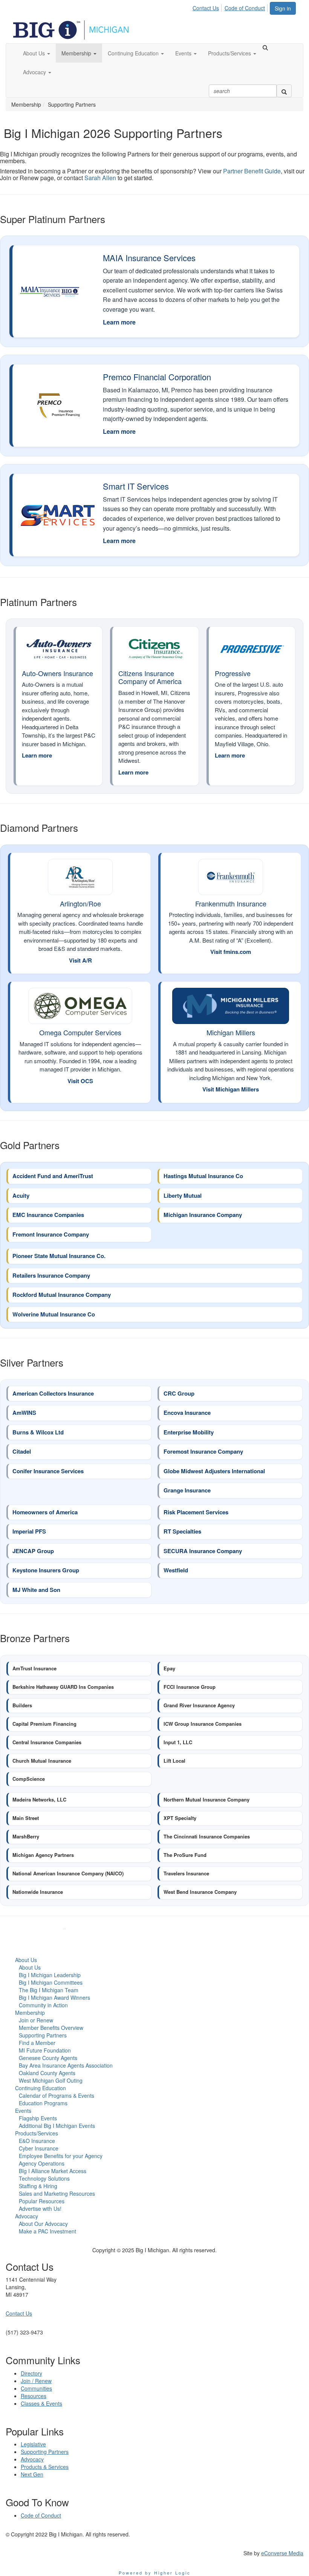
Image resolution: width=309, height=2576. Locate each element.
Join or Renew (36, 2020)
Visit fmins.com (231, 952)
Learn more (119, 322)
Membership (30, 2013)
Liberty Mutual (183, 1196)
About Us (26, 1960)
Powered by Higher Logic (155, 2573)
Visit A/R (80, 960)
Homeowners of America (45, 1512)
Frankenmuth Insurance (231, 903)
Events (23, 2111)
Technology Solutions (44, 2178)
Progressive (233, 673)
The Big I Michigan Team (49, 1990)
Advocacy (27, 2216)
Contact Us (206, 8)
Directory (31, 2373)
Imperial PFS (29, 1532)
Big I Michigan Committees (51, 1982)
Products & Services (45, 2467)
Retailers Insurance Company (51, 1276)
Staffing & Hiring (38, 2186)
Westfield (176, 1570)
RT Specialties (182, 1532)
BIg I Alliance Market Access (53, 2171)
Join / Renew (36, 2381)
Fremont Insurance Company (51, 1235)
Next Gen (32, 2474)
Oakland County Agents (47, 2073)
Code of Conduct (245, 8)
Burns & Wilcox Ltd (38, 1433)
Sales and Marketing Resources (57, 2193)
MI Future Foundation (45, 2050)
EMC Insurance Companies (48, 1215)
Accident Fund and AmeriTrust (53, 1176)
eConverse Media (282, 2553)
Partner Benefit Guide (252, 171)
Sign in (283, 8)
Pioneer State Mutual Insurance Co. (59, 1256)
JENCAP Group (33, 1551)
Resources (34, 2396)
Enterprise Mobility (189, 1433)
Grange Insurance (187, 1491)
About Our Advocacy (43, 2224)
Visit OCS (80, 1081)
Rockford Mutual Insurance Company (62, 1295)
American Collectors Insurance (53, 1394)
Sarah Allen (100, 178)
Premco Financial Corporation (157, 377)
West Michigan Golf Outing (51, 2080)
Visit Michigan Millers (231, 1089)
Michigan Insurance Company (203, 1215)
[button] (37, 53)
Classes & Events (41, 2403)
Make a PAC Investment (47, 2231)
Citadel (22, 1452)
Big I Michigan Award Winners (54, 1997)
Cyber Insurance (39, 2148)
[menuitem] (208, 7)
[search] (284, 91)
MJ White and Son (36, 1590)
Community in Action (43, 2005)
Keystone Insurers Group (46, 1570)
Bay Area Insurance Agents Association (66, 2065)
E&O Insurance (37, 2141)
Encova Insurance (187, 1413)
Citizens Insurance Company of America (150, 677)
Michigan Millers (231, 1032)
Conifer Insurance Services (48, 1471)
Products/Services (37, 2133)
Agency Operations (42, 2163)
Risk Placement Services (196, 1512)
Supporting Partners (43, 2035)
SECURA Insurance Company (203, 1551)
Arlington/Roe (80, 903)
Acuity (21, 1196)
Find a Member (37, 2043)
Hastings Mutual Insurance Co (203, 1176)
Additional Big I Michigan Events (57, 2126)
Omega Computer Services (80, 1032)
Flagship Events (38, 2118)
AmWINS (25, 1413)
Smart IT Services (136, 486)
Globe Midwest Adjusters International (214, 1471)
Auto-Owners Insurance (57, 673)
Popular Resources (42, 2201)
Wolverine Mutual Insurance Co (54, 1315)
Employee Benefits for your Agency (61, 2156)
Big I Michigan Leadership (50, 1975)
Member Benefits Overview (51, 2028)
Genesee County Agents (48, 2058)
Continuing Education (41, 2088)
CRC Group (179, 1394)
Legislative (33, 2444)
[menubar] (231, 7)
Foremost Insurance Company (203, 1452)
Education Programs (43, 2103)
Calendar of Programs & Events (57, 2095)
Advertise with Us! (40, 2209)
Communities (36, 2388)
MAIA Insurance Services (149, 258)
